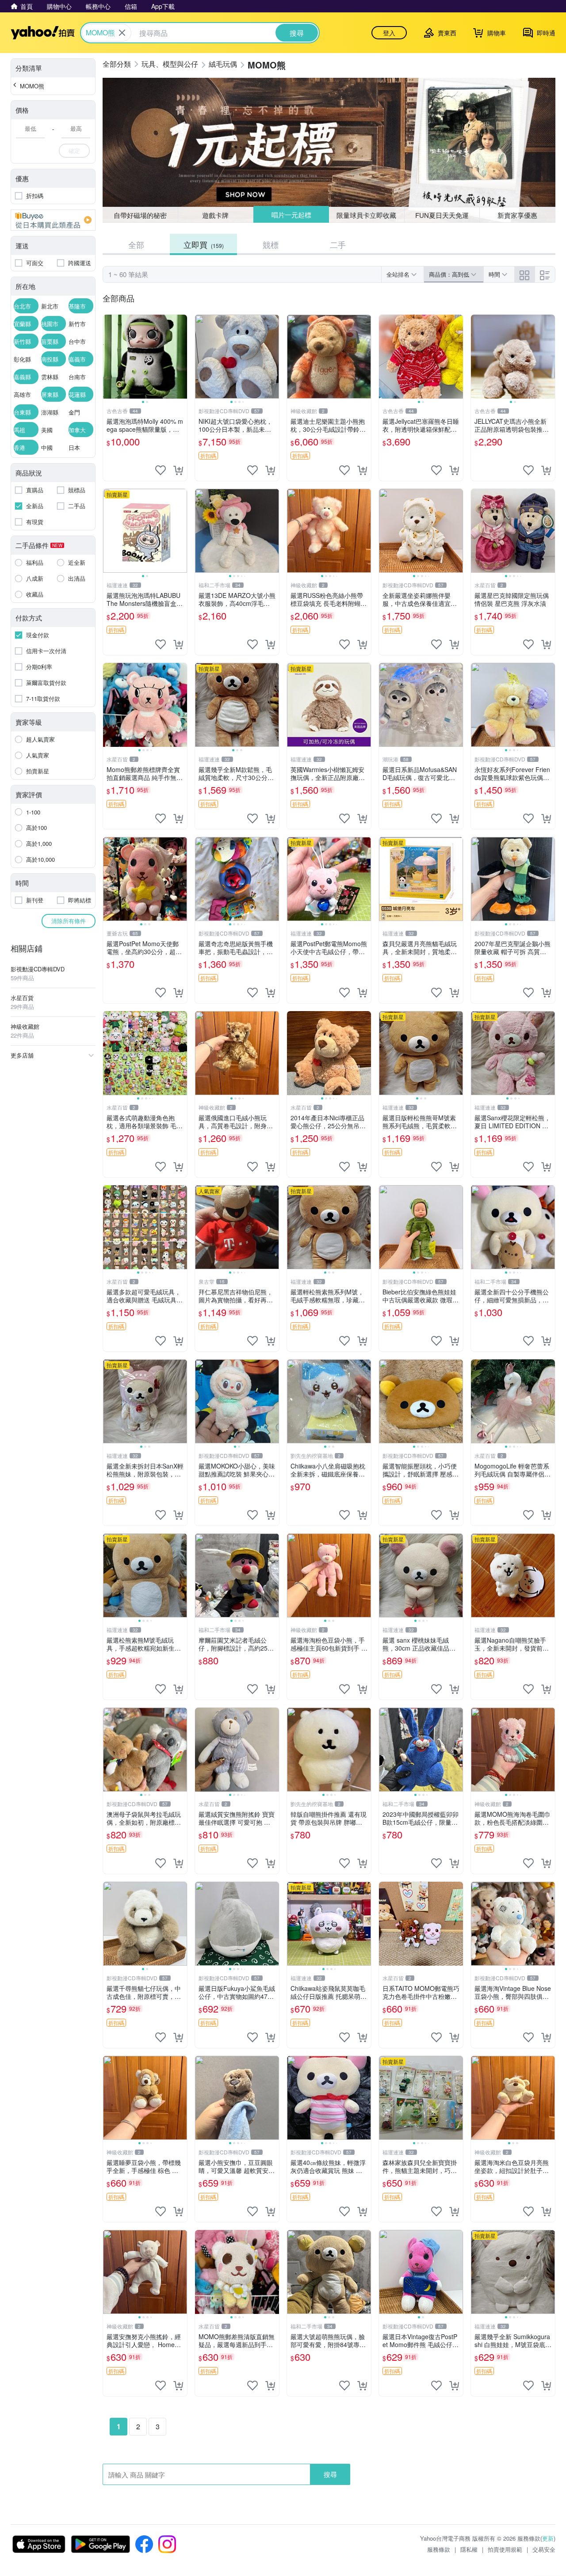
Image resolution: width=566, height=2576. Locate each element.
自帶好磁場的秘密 (140, 215)
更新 (548, 2538)
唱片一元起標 (291, 215)
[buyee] (53, 220)
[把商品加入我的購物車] (178, 470)
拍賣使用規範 (505, 2549)
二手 (338, 244)
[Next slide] (181, 357)
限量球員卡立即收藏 (367, 215)
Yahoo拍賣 (43, 33)
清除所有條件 (69, 921)
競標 (271, 244)
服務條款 (439, 2549)
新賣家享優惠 (517, 215)
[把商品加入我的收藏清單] (161, 470)
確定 (74, 150)
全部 (136, 244)
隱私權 (469, 2549)
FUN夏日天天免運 (442, 215)
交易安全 (544, 2549)
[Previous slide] (109, 357)
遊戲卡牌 (215, 215)
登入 (389, 33)
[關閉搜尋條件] (122, 33)
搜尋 (330, 2474)
